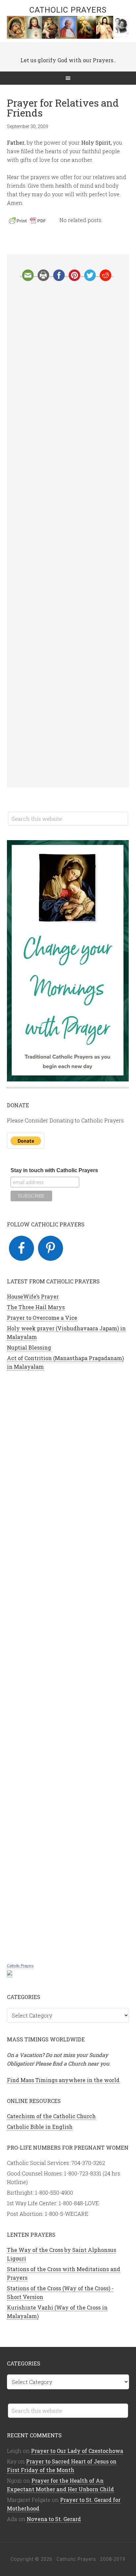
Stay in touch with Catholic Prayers (54, 1170)
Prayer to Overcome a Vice (42, 1318)
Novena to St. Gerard (54, 2519)
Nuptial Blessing (29, 1347)
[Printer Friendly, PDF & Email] (28, 222)
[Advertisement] (68, 534)
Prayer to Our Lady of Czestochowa (77, 2451)
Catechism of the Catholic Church (51, 2116)
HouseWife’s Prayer (33, 1296)
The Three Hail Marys (36, 1307)
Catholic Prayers (68, 10)
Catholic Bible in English (40, 2127)
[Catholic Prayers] (10, 1974)
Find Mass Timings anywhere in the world (63, 2080)
